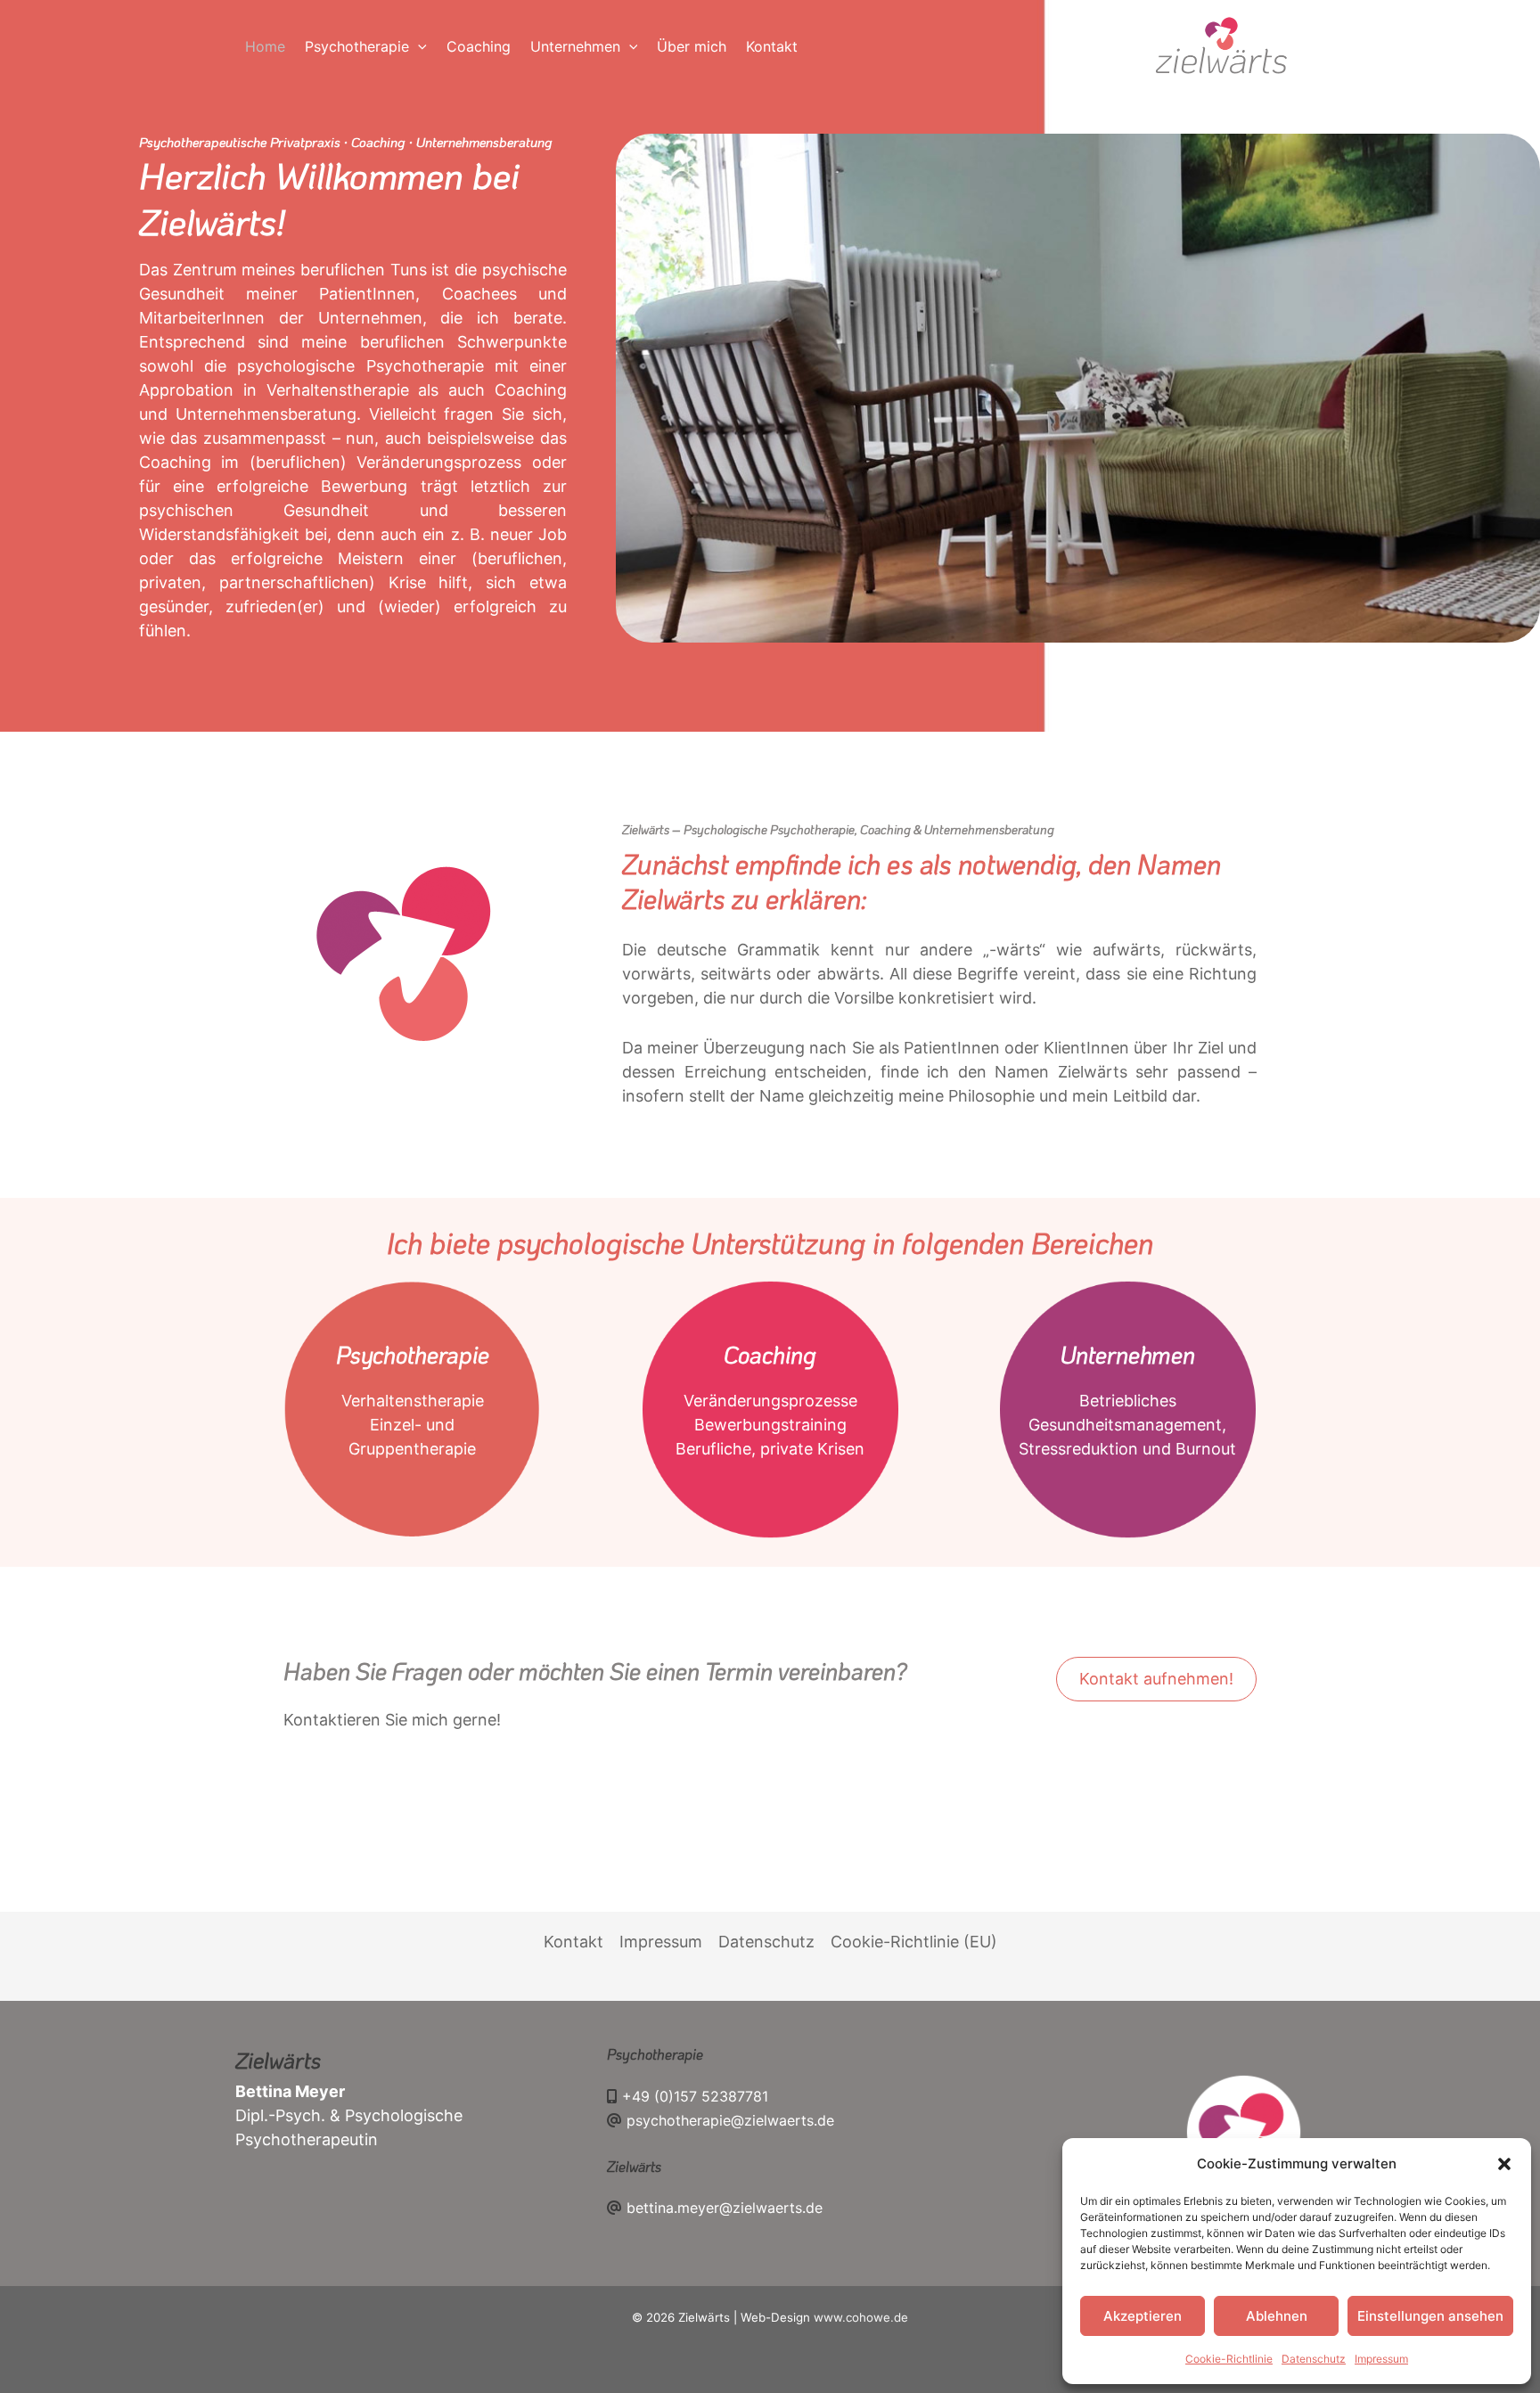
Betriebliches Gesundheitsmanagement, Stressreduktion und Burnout (1127, 1425)
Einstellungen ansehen (1430, 2316)
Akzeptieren (1143, 2316)
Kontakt (573, 1942)
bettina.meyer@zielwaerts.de (725, 2208)
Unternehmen (1128, 1355)
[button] (1504, 2164)
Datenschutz (1314, 2359)
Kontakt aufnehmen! (1156, 1679)
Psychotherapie (413, 1355)
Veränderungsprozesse (770, 1401)
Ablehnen (1277, 2316)
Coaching (770, 1355)
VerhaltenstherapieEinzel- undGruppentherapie (413, 1425)
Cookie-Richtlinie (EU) (914, 1942)
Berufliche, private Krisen (770, 1449)
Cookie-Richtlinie (1229, 2359)
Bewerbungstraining (770, 1425)
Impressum (1381, 2359)
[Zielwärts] (1222, 45)
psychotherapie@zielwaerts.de (730, 2120)
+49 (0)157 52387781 (695, 2096)
